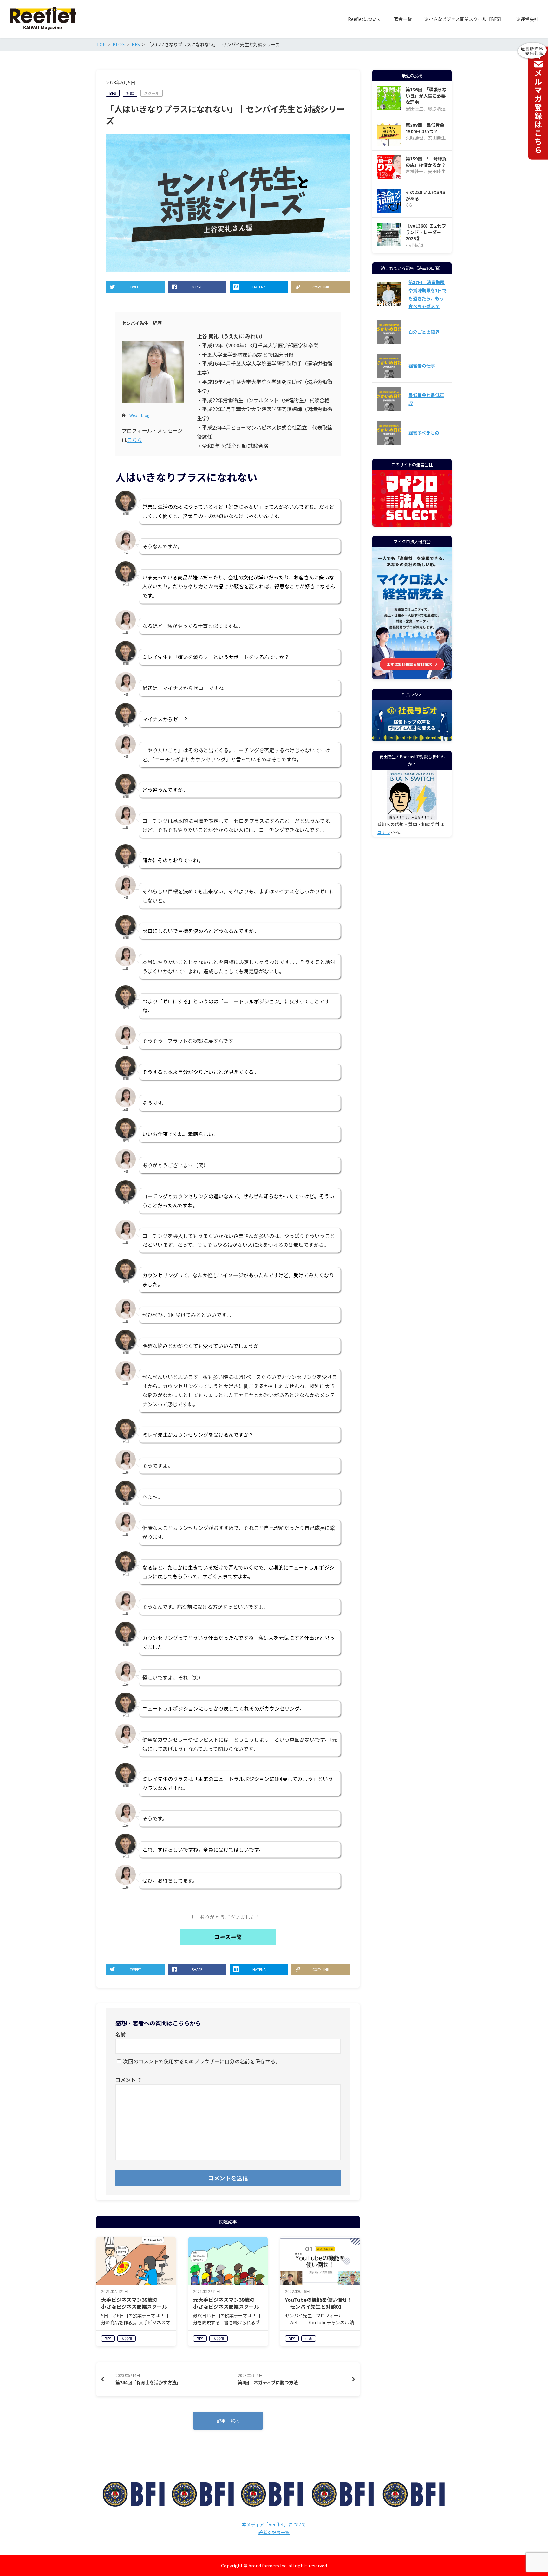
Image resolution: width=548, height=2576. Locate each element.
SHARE (197, 287)
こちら (134, 440)
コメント (129, 2080)
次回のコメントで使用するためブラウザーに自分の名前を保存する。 (202, 2061)
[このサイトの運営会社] (412, 522)
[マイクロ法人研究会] (412, 675)
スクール (152, 93)
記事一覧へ (228, 2421)
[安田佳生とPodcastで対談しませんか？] (412, 795)
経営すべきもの (424, 433)
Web (133, 415)
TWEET (135, 287)
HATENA (259, 287)
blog (145, 415)
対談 (130, 93)
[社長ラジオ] (412, 721)
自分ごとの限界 (424, 332)
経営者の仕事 (422, 366)
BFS (113, 93)
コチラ (384, 832)
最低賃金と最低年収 (426, 399)
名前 (121, 2034)
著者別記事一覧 (274, 2532)
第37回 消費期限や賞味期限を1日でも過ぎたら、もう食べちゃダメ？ (427, 294)
